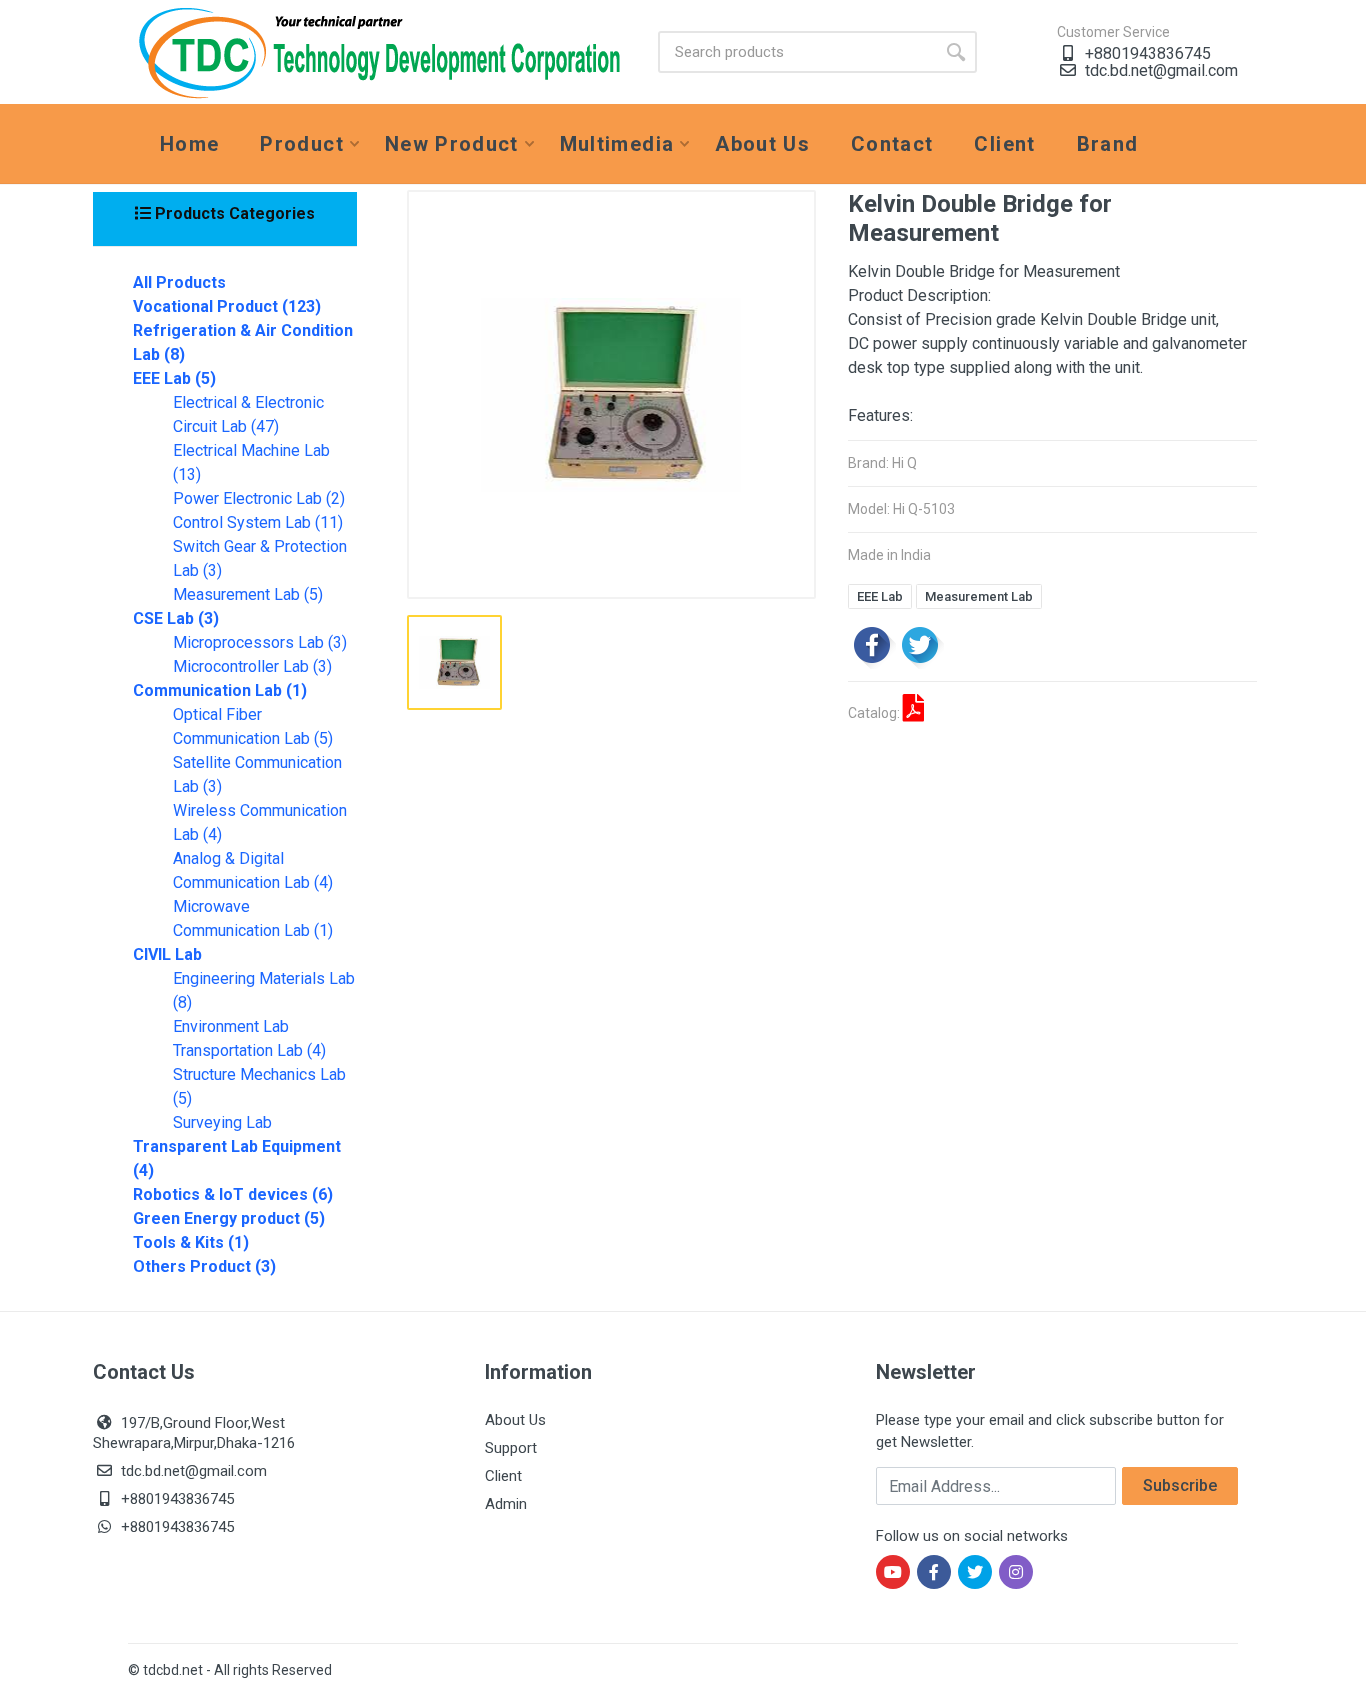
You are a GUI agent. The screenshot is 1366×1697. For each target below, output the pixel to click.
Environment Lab (231, 1026)
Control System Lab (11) (258, 522)
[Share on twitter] (920, 644)
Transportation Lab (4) (249, 1050)
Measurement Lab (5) (248, 594)
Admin (506, 1504)
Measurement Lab (979, 596)
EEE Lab (880, 596)
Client (503, 1476)
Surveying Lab (222, 1122)
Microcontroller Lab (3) (252, 666)
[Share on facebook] (872, 644)
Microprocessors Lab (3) (260, 642)
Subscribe (1180, 1485)
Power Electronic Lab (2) (259, 498)
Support (511, 1448)
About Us (515, 1420)
